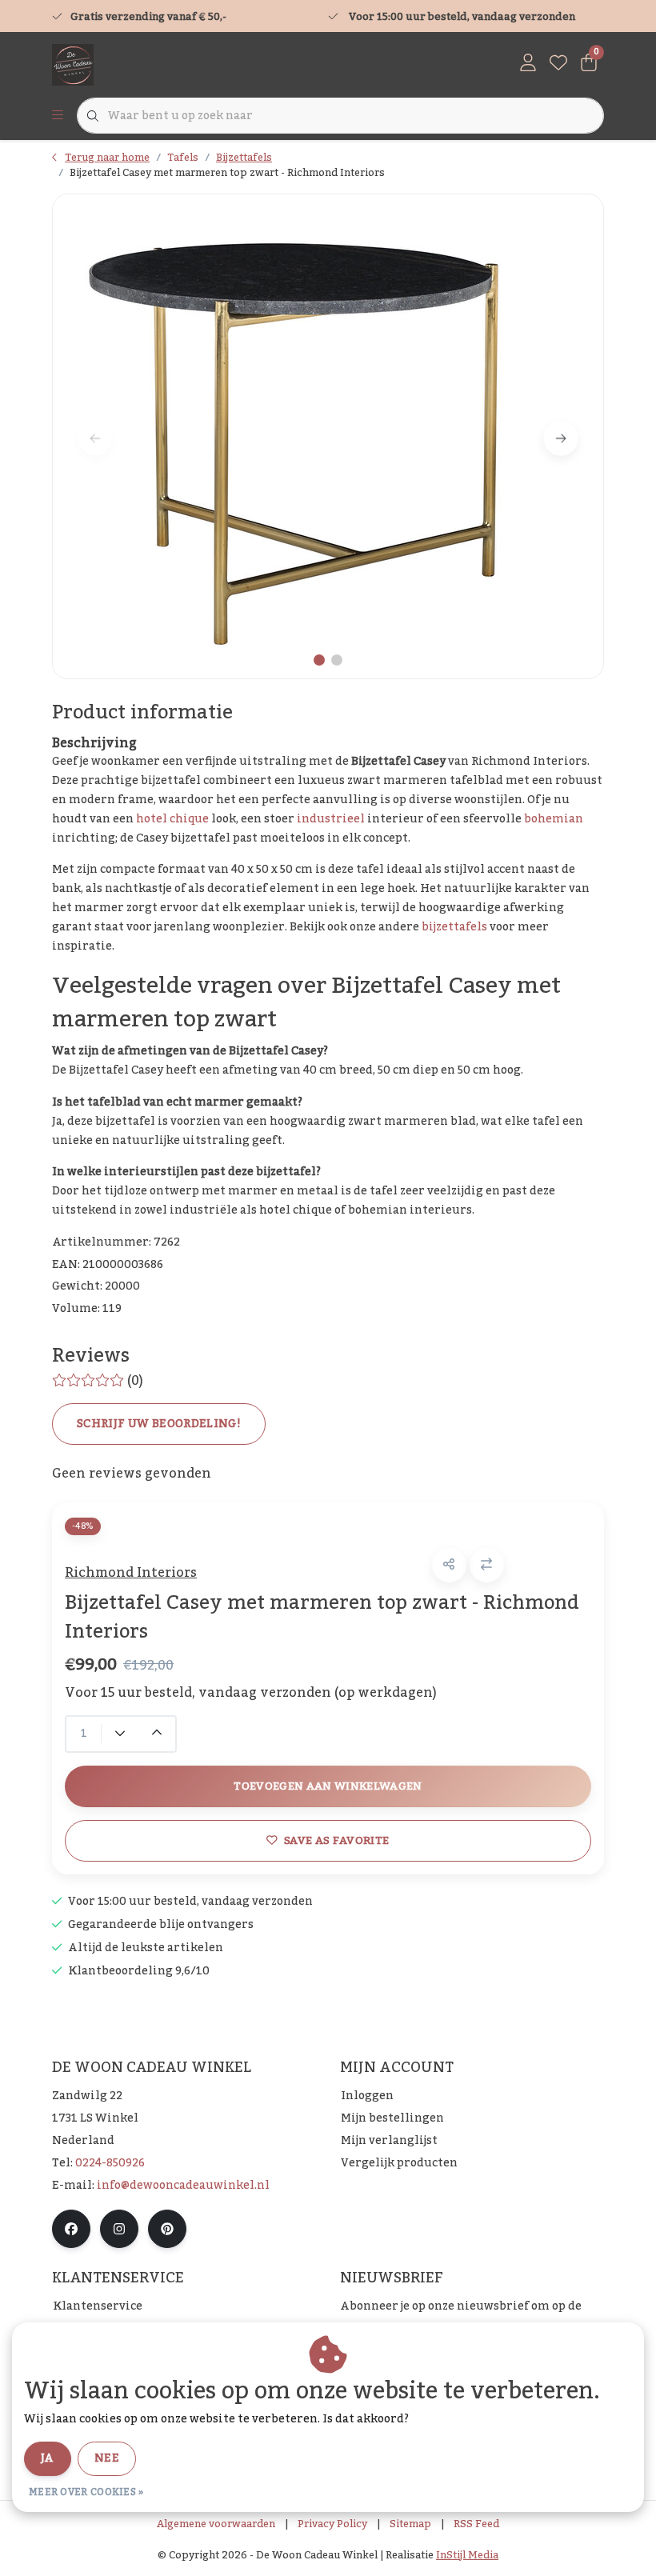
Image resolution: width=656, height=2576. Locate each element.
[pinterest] (167, 2229)
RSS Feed (476, 2524)
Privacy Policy (332, 2524)
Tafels (183, 158)
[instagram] (119, 2229)
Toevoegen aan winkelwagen (328, 1786)
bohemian (554, 819)
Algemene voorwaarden (216, 2524)
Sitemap (410, 2524)
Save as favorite (336, 1840)
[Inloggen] (528, 64)
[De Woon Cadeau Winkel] (73, 64)
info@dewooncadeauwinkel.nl (183, 2186)
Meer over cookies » (86, 2492)
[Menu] (58, 116)
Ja (48, 2458)
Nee (107, 2458)
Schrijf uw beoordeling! (159, 1424)
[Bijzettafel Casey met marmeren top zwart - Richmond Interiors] (328, 436)
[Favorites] (558, 64)
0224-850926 (110, 2163)
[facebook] (71, 2229)
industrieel (331, 819)
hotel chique (172, 819)
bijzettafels (454, 927)
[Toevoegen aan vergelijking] (487, 1565)
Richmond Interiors (131, 1573)
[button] (449, 1565)
